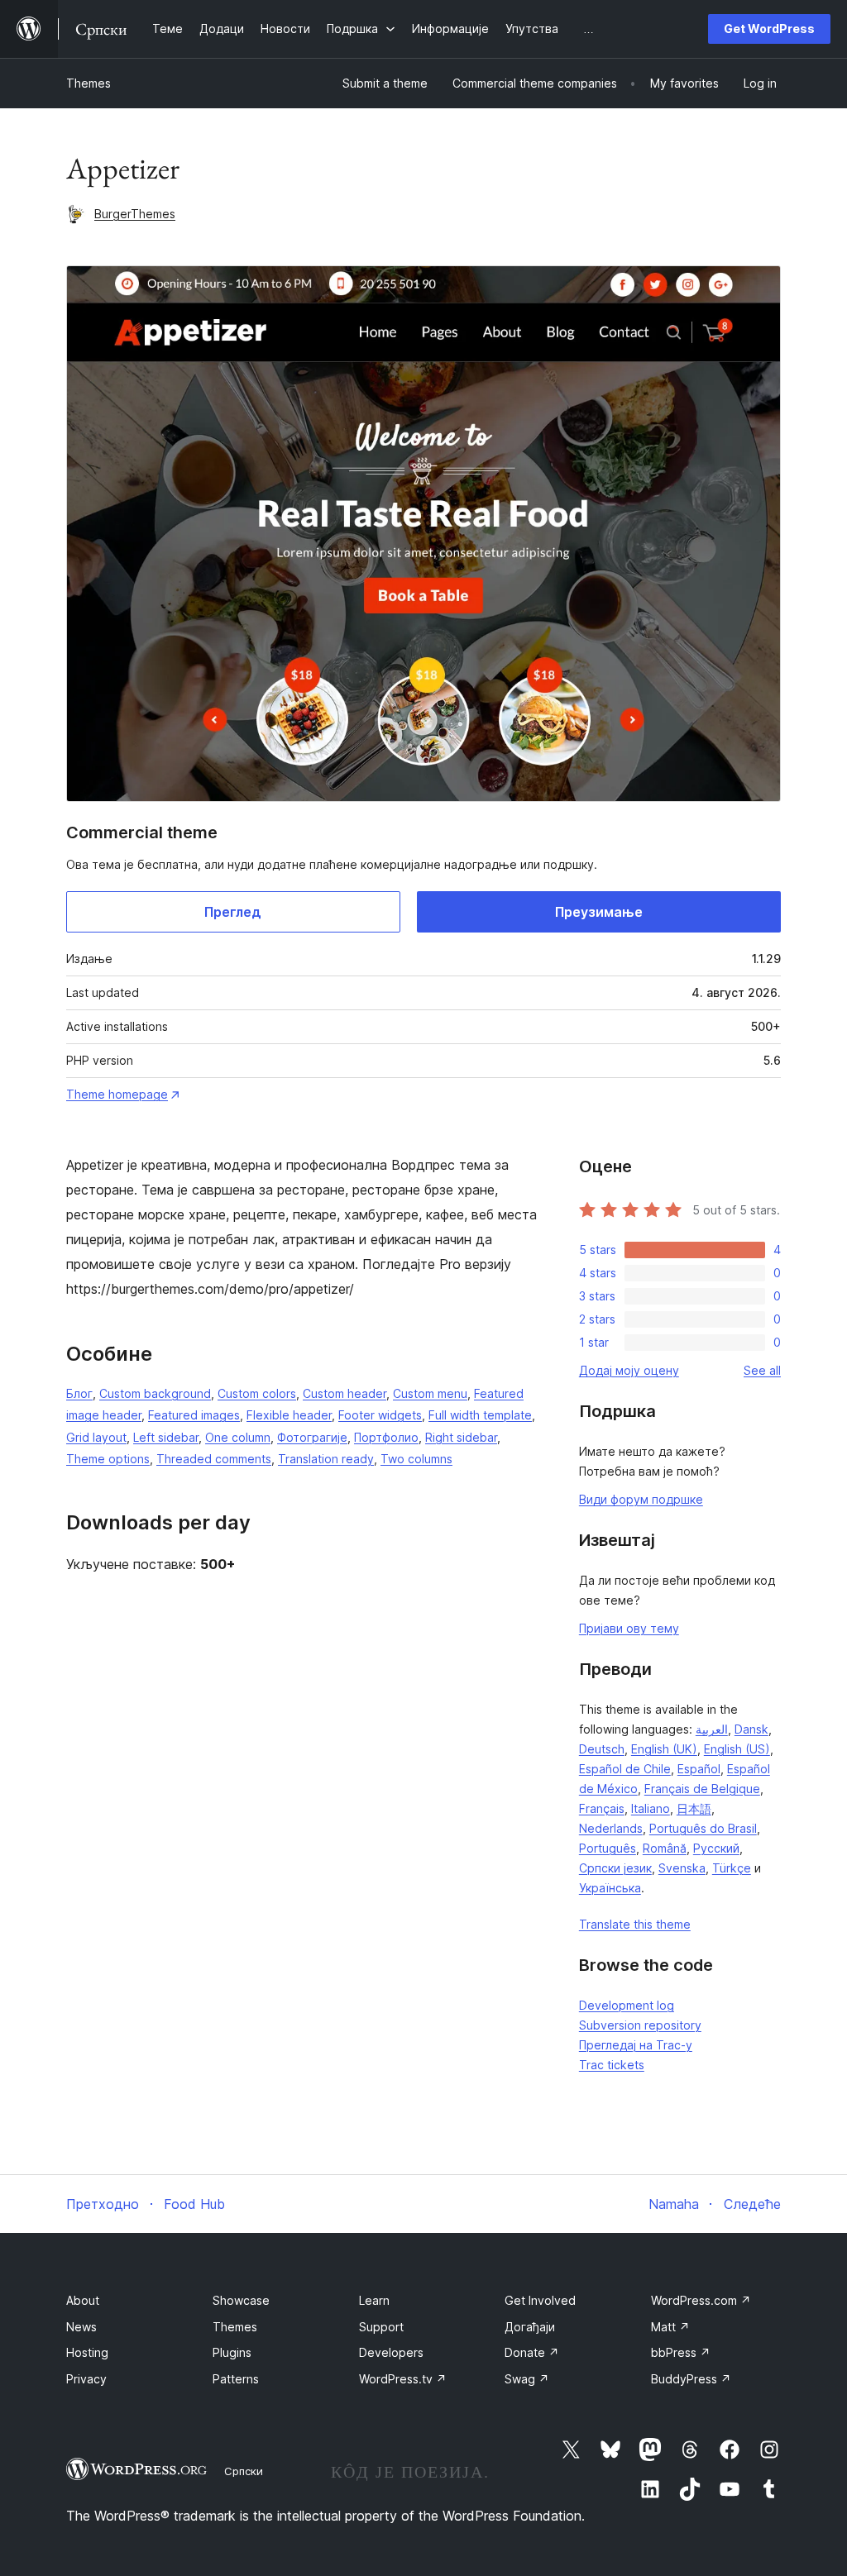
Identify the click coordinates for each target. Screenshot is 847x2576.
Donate (532, 2352)
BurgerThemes (135, 214)
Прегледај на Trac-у (636, 2045)
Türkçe (732, 1868)
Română (665, 1848)
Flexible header (289, 1415)
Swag (527, 2379)
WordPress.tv (403, 2379)
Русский (716, 1848)
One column (238, 1437)
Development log (627, 2005)
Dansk (751, 1729)
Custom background (155, 1393)
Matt (670, 2327)
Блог (79, 1393)
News (81, 2327)
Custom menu (430, 1393)
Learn (374, 2300)
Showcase (241, 2300)
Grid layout (96, 1437)
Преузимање (599, 912)
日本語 (694, 1808)
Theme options (108, 1459)
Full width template (480, 1415)
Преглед (233, 912)
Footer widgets (380, 1415)
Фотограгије (312, 1437)
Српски (244, 2471)
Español (699, 1769)
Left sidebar (166, 1437)
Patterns (236, 2379)
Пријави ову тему (629, 1628)
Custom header (345, 1393)
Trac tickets (612, 2065)
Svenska (682, 1868)
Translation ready (326, 1459)
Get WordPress (769, 29)
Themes (89, 83)
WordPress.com (701, 2300)
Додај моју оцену (629, 1370)
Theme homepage (117, 1094)
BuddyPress (691, 2379)
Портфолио (386, 1437)
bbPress (681, 2352)
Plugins (232, 2352)
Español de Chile (625, 1769)
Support (381, 2327)
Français (602, 1808)
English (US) (737, 1749)
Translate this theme (635, 1924)
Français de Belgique (702, 1789)
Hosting (87, 2352)
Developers (391, 2352)
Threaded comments (214, 1459)
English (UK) (664, 1749)
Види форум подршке (641, 1499)
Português (608, 1848)
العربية (712, 1729)
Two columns (416, 1459)
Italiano (651, 1808)
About (83, 2300)
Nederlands (611, 1828)
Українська (610, 1888)
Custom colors (257, 1393)
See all (762, 1370)
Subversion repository (640, 2025)
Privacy (86, 2379)
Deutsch (602, 1749)
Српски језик (615, 1868)
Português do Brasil (703, 1828)
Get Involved (540, 2300)
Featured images (194, 1415)
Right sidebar (461, 1437)
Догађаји (530, 2327)
